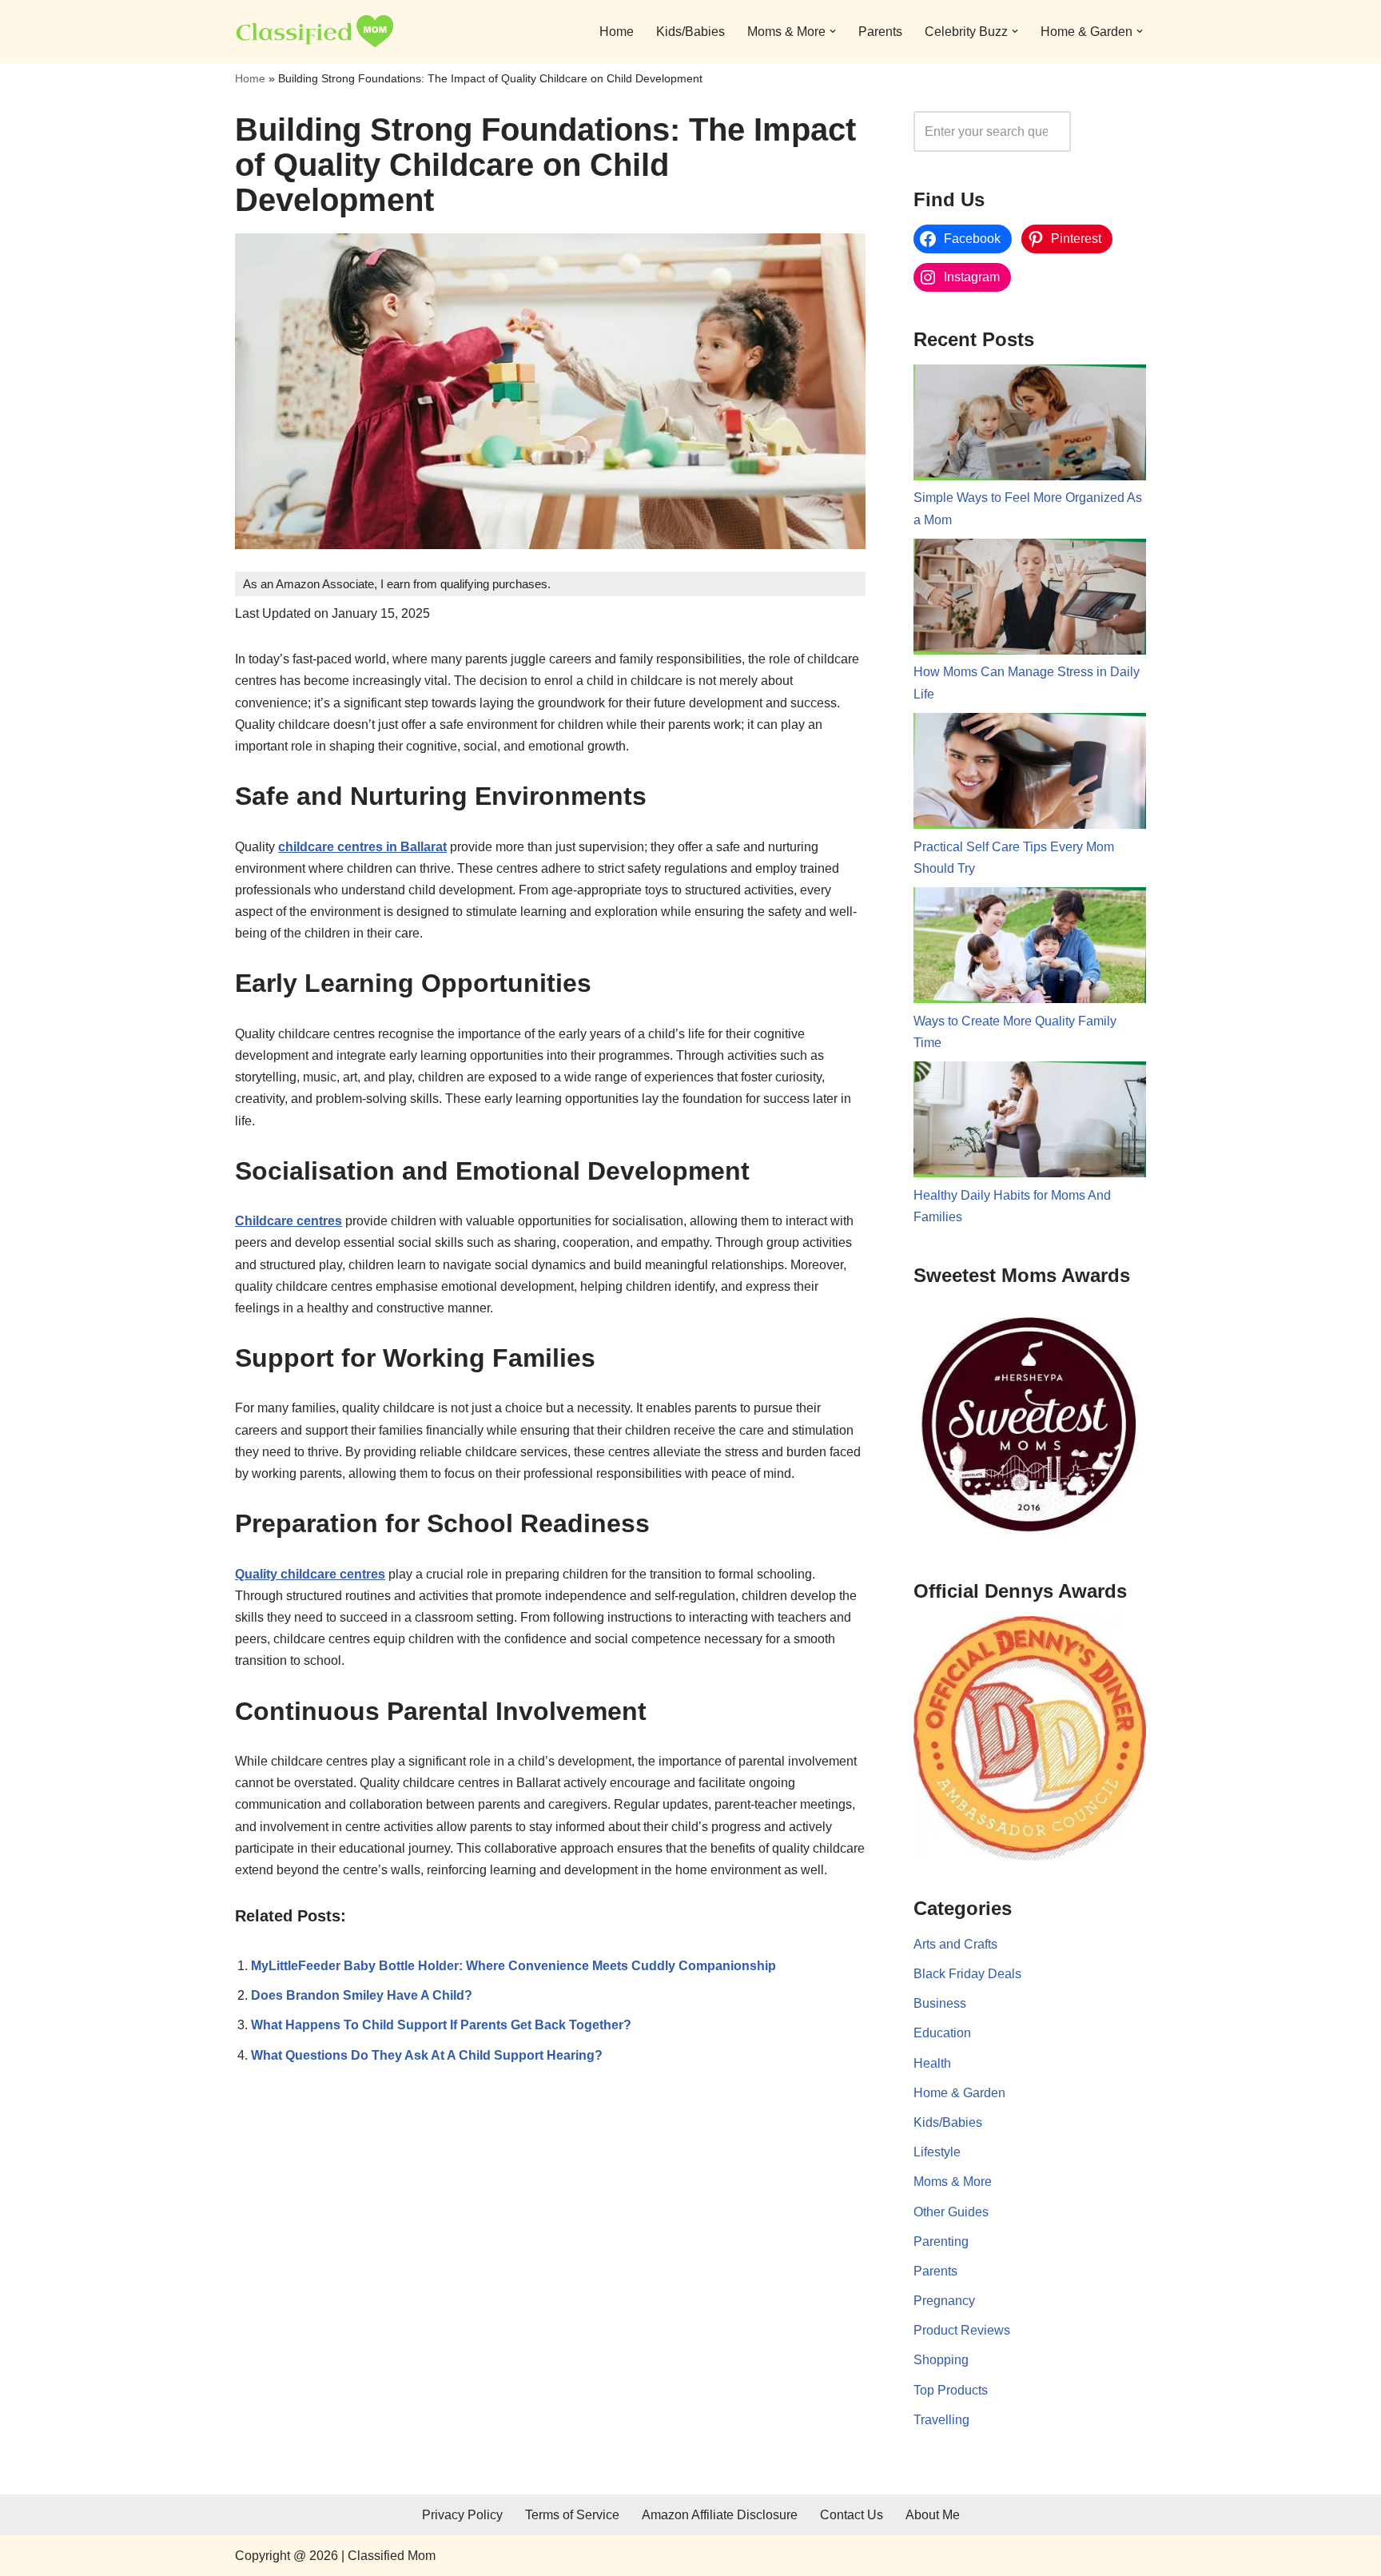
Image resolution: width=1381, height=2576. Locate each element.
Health (932, 2063)
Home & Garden (959, 2093)
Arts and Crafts (955, 1944)
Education (942, 2033)
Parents (880, 32)
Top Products (951, 2390)
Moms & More (953, 2182)
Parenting (941, 2242)
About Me (933, 2515)
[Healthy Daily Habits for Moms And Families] (1030, 1123)
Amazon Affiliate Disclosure (720, 2515)
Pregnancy (944, 2301)
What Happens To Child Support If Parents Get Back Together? (441, 2025)
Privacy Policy (462, 2515)
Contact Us (852, 2515)
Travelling (941, 2420)
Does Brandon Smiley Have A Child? (362, 1995)
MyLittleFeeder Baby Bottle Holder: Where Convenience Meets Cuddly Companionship (513, 1966)
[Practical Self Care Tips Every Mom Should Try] (1030, 774)
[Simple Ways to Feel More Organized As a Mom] (1030, 426)
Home (617, 32)
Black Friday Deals (967, 1974)
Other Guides (951, 2212)
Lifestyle (937, 2152)
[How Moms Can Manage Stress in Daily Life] (1030, 600)
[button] (833, 31)
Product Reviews (962, 2330)
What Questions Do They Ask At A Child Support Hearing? (427, 2055)
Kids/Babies (690, 32)
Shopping (941, 2360)
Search (1112, 131)
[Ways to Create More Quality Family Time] (1030, 949)
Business (940, 2003)
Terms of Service (572, 2515)
